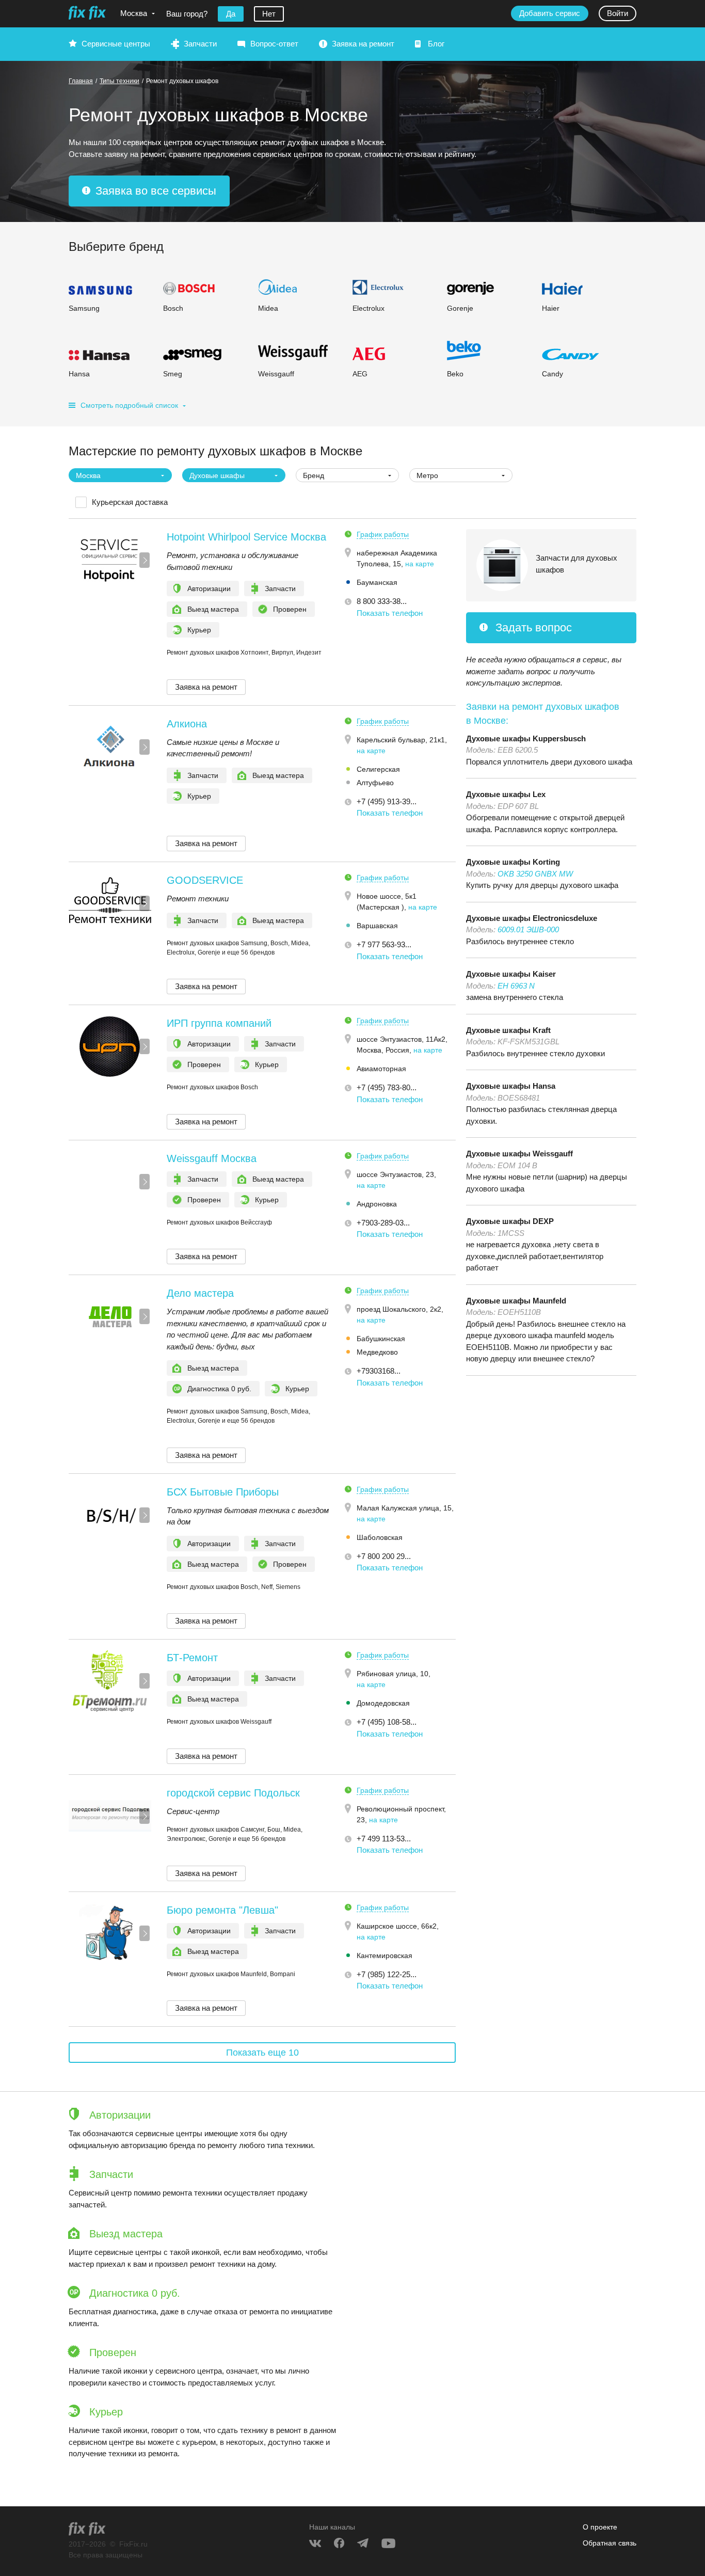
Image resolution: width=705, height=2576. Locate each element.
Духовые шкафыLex (506, 794)
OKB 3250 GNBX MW (535, 874)
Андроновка (377, 1204)
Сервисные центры (116, 44)
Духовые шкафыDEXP (510, 1221)
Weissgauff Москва (212, 1158)
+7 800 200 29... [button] (384, 1556)
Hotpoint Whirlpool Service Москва (246, 537)
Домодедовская (383, 1703)
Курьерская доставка (130, 502)
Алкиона (187, 724)
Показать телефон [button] (390, 613)
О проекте (600, 2527)
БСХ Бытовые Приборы (223, 1492)
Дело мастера (200, 1293)
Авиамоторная (381, 1069)
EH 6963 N (516, 986)
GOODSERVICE (205, 880)
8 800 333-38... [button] (382, 601)
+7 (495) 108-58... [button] (387, 1722)
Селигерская (378, 769)
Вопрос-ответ (274, 44)
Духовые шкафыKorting (513, 862)
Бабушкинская (381, 1339)
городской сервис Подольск (233, 1793)
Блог (436, 44)
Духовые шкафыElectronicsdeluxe (532, 918)
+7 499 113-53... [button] (384, 1839)
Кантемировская (384, 1955)
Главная (81, 81)
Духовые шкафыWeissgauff (519, 1154)
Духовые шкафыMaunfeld (516, 1301)
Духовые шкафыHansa (511, 1086)
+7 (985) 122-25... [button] (387, 1974)
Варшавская (377, 926)
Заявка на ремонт (363, 44)
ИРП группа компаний (219, 1023)
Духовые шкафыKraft (508, 1030)
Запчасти (200, 44)
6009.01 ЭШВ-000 (528, 929)
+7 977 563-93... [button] (384, 944)
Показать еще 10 (262, 2053)
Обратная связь (610, 2543)
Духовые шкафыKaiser (511, 974)
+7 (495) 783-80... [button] (387, 1087)
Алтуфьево (375, 783)
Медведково (377, 1352)
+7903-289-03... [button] (383, 1223)
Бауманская (377, 582)
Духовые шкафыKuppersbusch (526, 738)
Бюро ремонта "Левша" (222, 1910)
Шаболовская (380, 1537)
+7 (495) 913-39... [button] (387, 801)
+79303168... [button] (379, 1371)
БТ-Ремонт (192, 1658)
